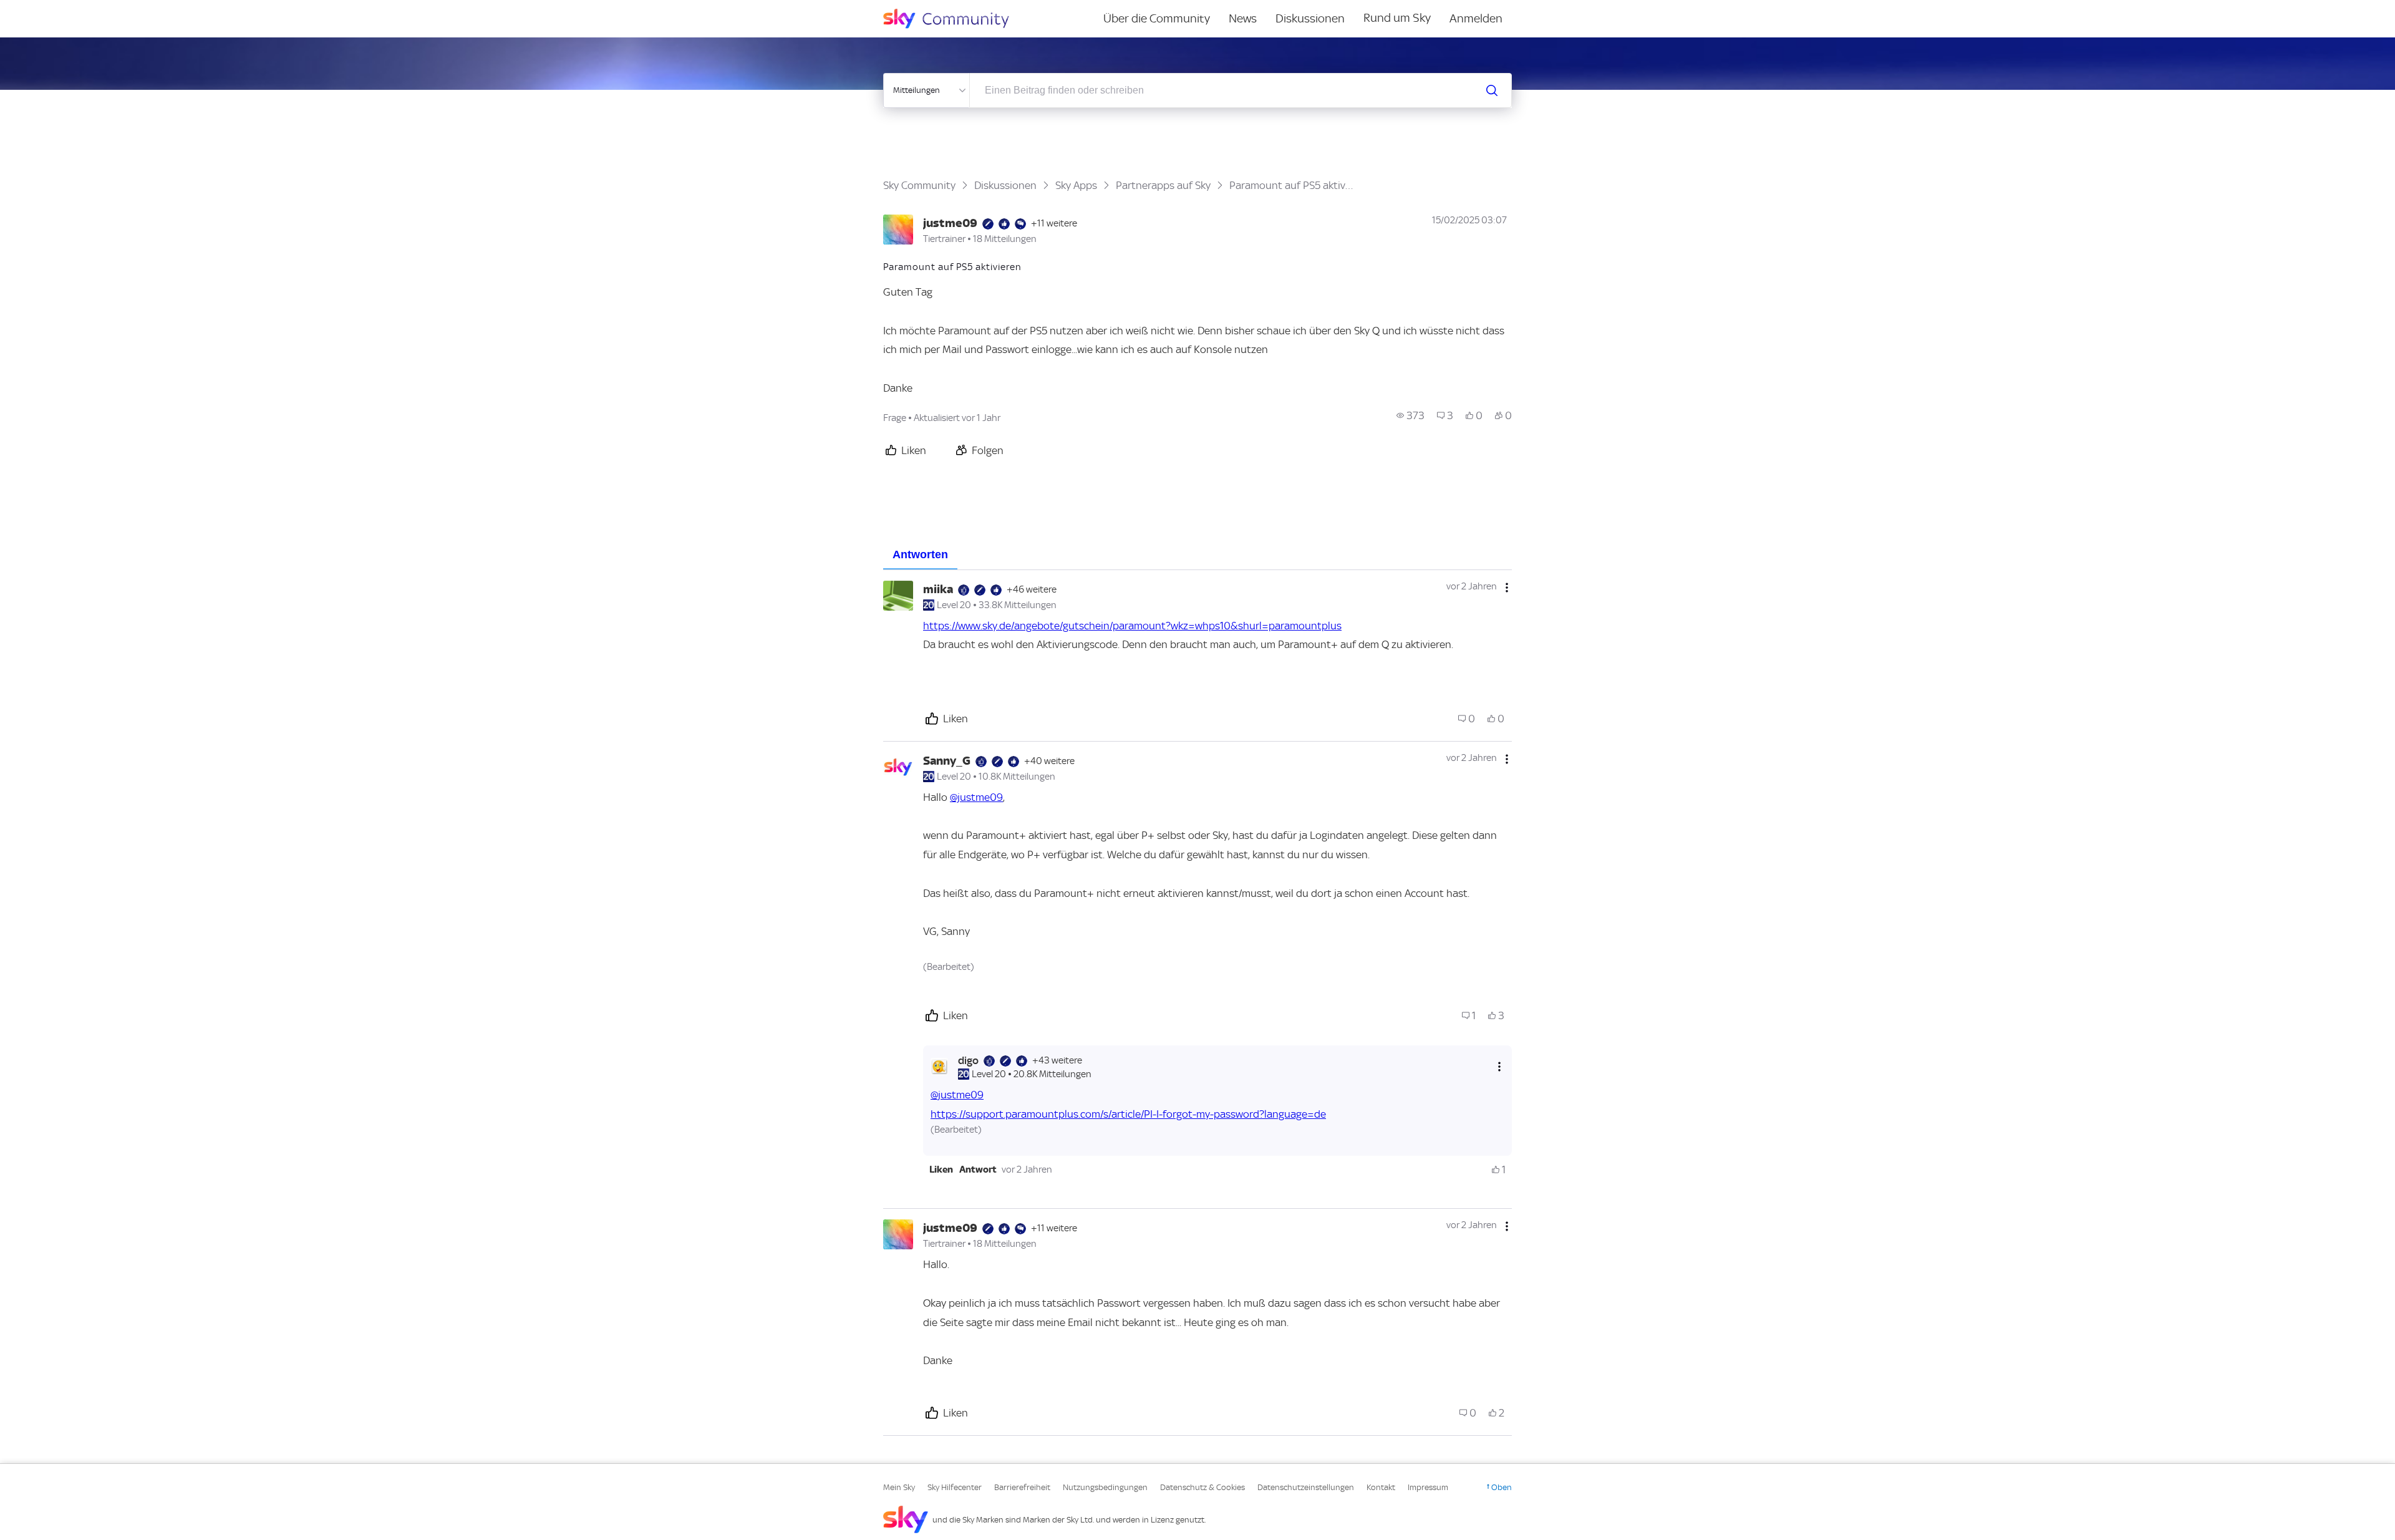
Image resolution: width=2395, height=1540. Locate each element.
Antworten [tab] (920, 554)
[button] (941, 1170)
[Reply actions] (1499, 1066)
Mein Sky (899, 1487)
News (1243, 18)
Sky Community (919, 185)
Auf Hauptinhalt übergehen (60, 9)
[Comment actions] (1507, 588)
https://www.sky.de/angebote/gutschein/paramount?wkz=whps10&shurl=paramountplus (1132, 626)
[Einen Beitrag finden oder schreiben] (1492, 90)
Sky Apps (1076, 185)
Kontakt (1381, 1487)
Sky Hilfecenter (955, 1487)
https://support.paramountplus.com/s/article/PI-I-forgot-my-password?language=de (1128, 1114)
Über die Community (1157, 18)
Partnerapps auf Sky (1163, 185)
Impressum (1428, 1487)
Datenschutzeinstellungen (1306, 1487)
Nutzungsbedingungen (1105, 1487)
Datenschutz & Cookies (1202, 1487)
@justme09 (976, 797)
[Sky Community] (954, 19)
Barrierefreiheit (1022, 1487)
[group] (1410, 415)
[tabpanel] (1197, 1003)
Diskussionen (1310, 18)
